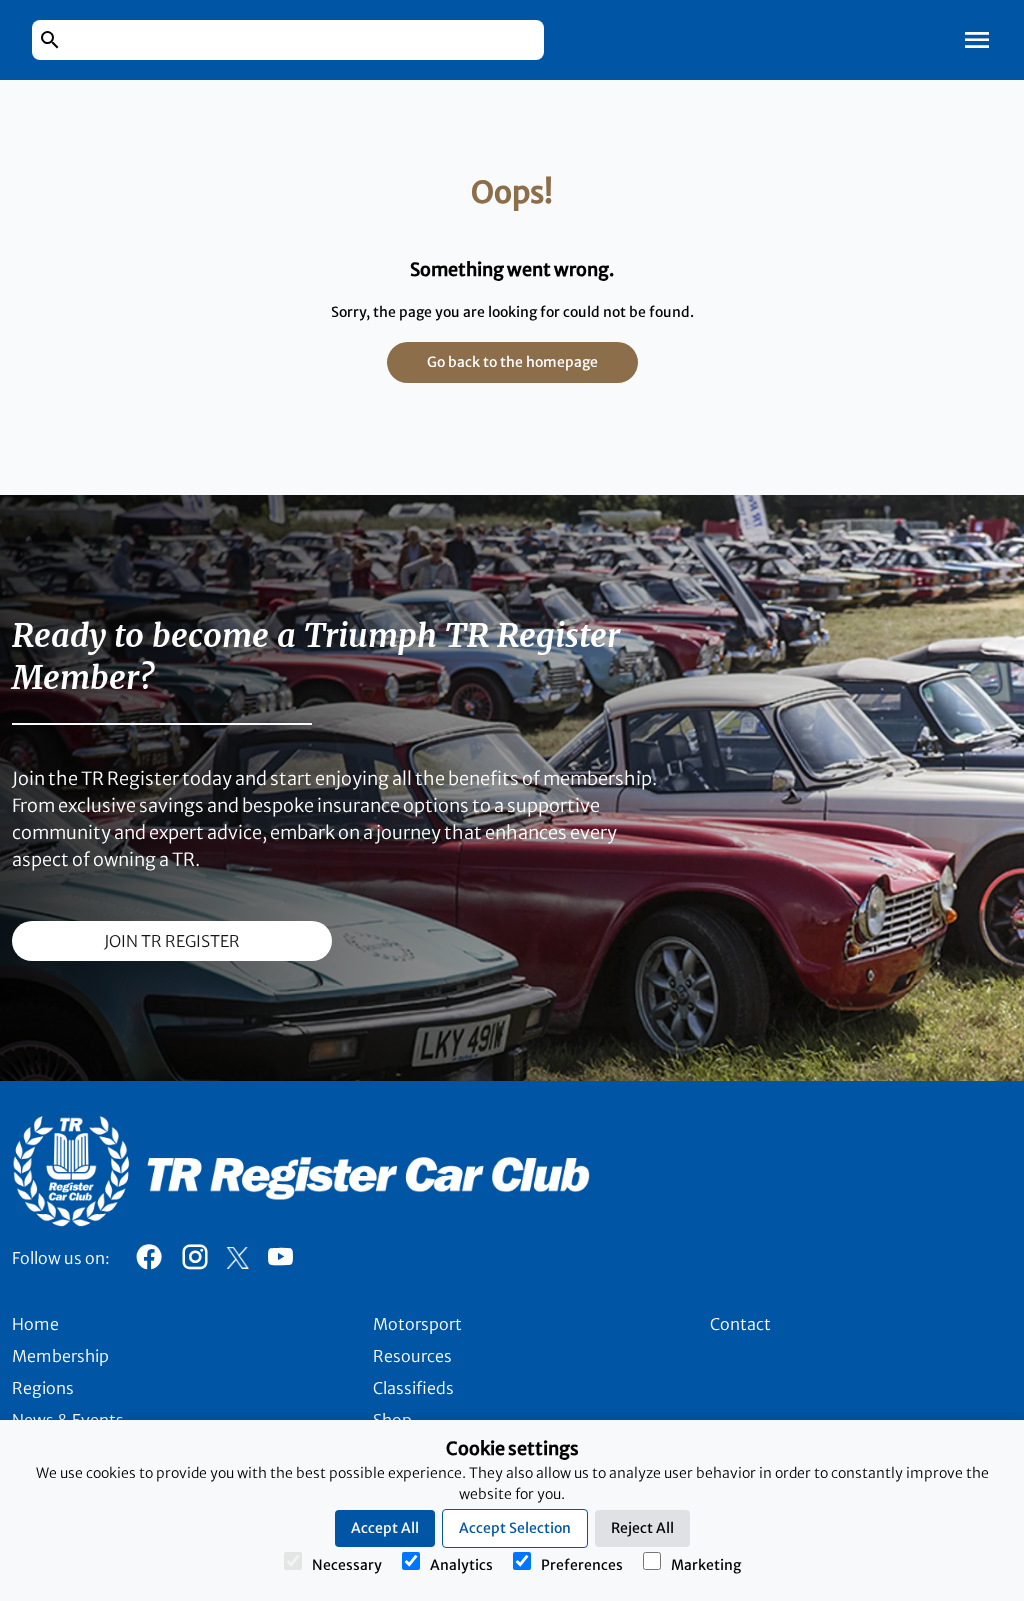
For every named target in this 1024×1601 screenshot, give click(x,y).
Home (35, 1324)
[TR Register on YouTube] (280, 1262)
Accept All (385, 1528)
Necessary (347, 1565)
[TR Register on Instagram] (195, 1262)
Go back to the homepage (512, 362)
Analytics (461, 1565)
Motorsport (417, 1324)
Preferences (582, 1565)
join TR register (172, 941)
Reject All (642, 1528)
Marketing (706, 1565)
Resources (412, 1356)
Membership (60, 1356)
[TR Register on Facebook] (149, 1262)
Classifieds (413, 1388)
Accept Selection (515, 1528)
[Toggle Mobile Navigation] (977, 40)
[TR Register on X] (237, 1258)
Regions (43, 1388)
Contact (740, 1324)
